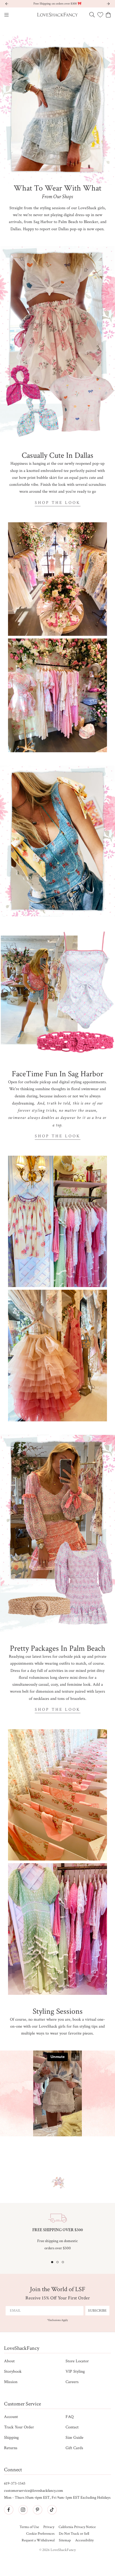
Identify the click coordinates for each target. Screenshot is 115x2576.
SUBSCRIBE (97, 2311)
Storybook (13, 2371)
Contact (72, 2427)
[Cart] (108, 15)
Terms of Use (29, 2527)
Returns (11, 2448)
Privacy (49, 2527)
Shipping (11, 2438)
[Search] (92, 15)
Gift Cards (74, 2448)
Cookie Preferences (40, 2534)
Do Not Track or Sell (74, 2534)
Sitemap (65, 2540)
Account (11, 2417)
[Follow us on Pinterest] (37, 2510)
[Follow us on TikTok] (52, 2510)
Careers (72, 2382)
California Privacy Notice (77, 2527)
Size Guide (74, 2438)
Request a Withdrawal (38, 2540)
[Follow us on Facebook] (9, 2510)
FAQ (70, 2417)
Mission (11, 2382)
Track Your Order (19, 2427)
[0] (100, 15)
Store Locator (77, 2361)
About (9, 2361)
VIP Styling (75, 2371)
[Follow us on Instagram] (23, 2510)
